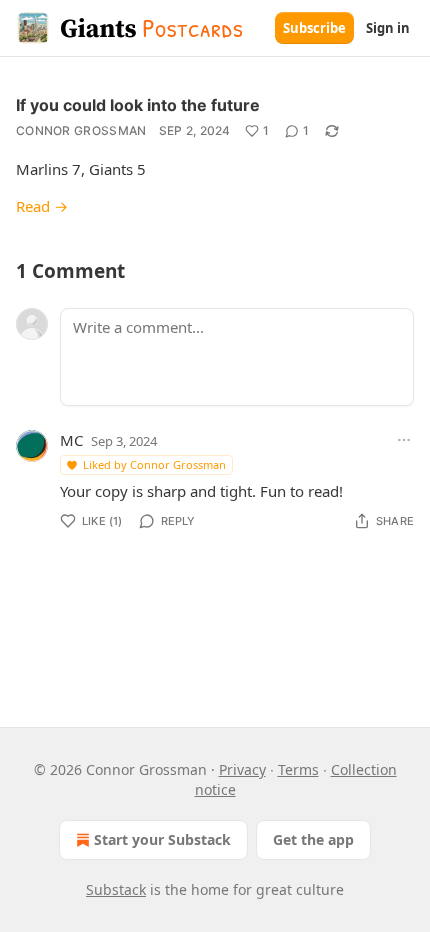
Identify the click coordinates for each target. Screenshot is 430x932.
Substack (116, 889)
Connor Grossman (81, 130)
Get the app (313, 839)
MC (71, 440)
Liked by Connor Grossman (154, 464)
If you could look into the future (138, 105)
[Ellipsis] (404, 440)
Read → (42, 206)
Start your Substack (162, 839)
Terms (298, 769)
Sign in (388, 28)
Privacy (242, 769)
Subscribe (314, 28)
